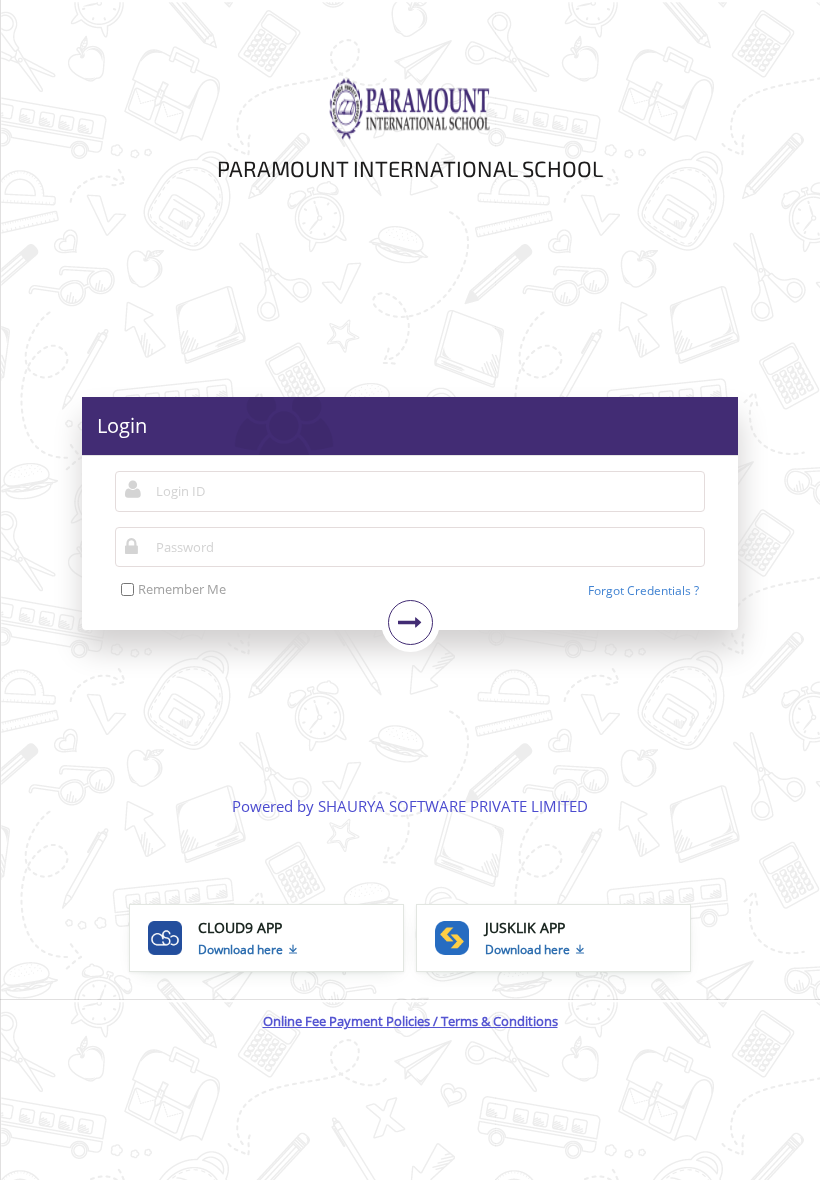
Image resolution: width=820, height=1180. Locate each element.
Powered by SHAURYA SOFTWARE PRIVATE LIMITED (410, 806)
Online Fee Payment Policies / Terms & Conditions (410, 1021)
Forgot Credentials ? (643, 590)
